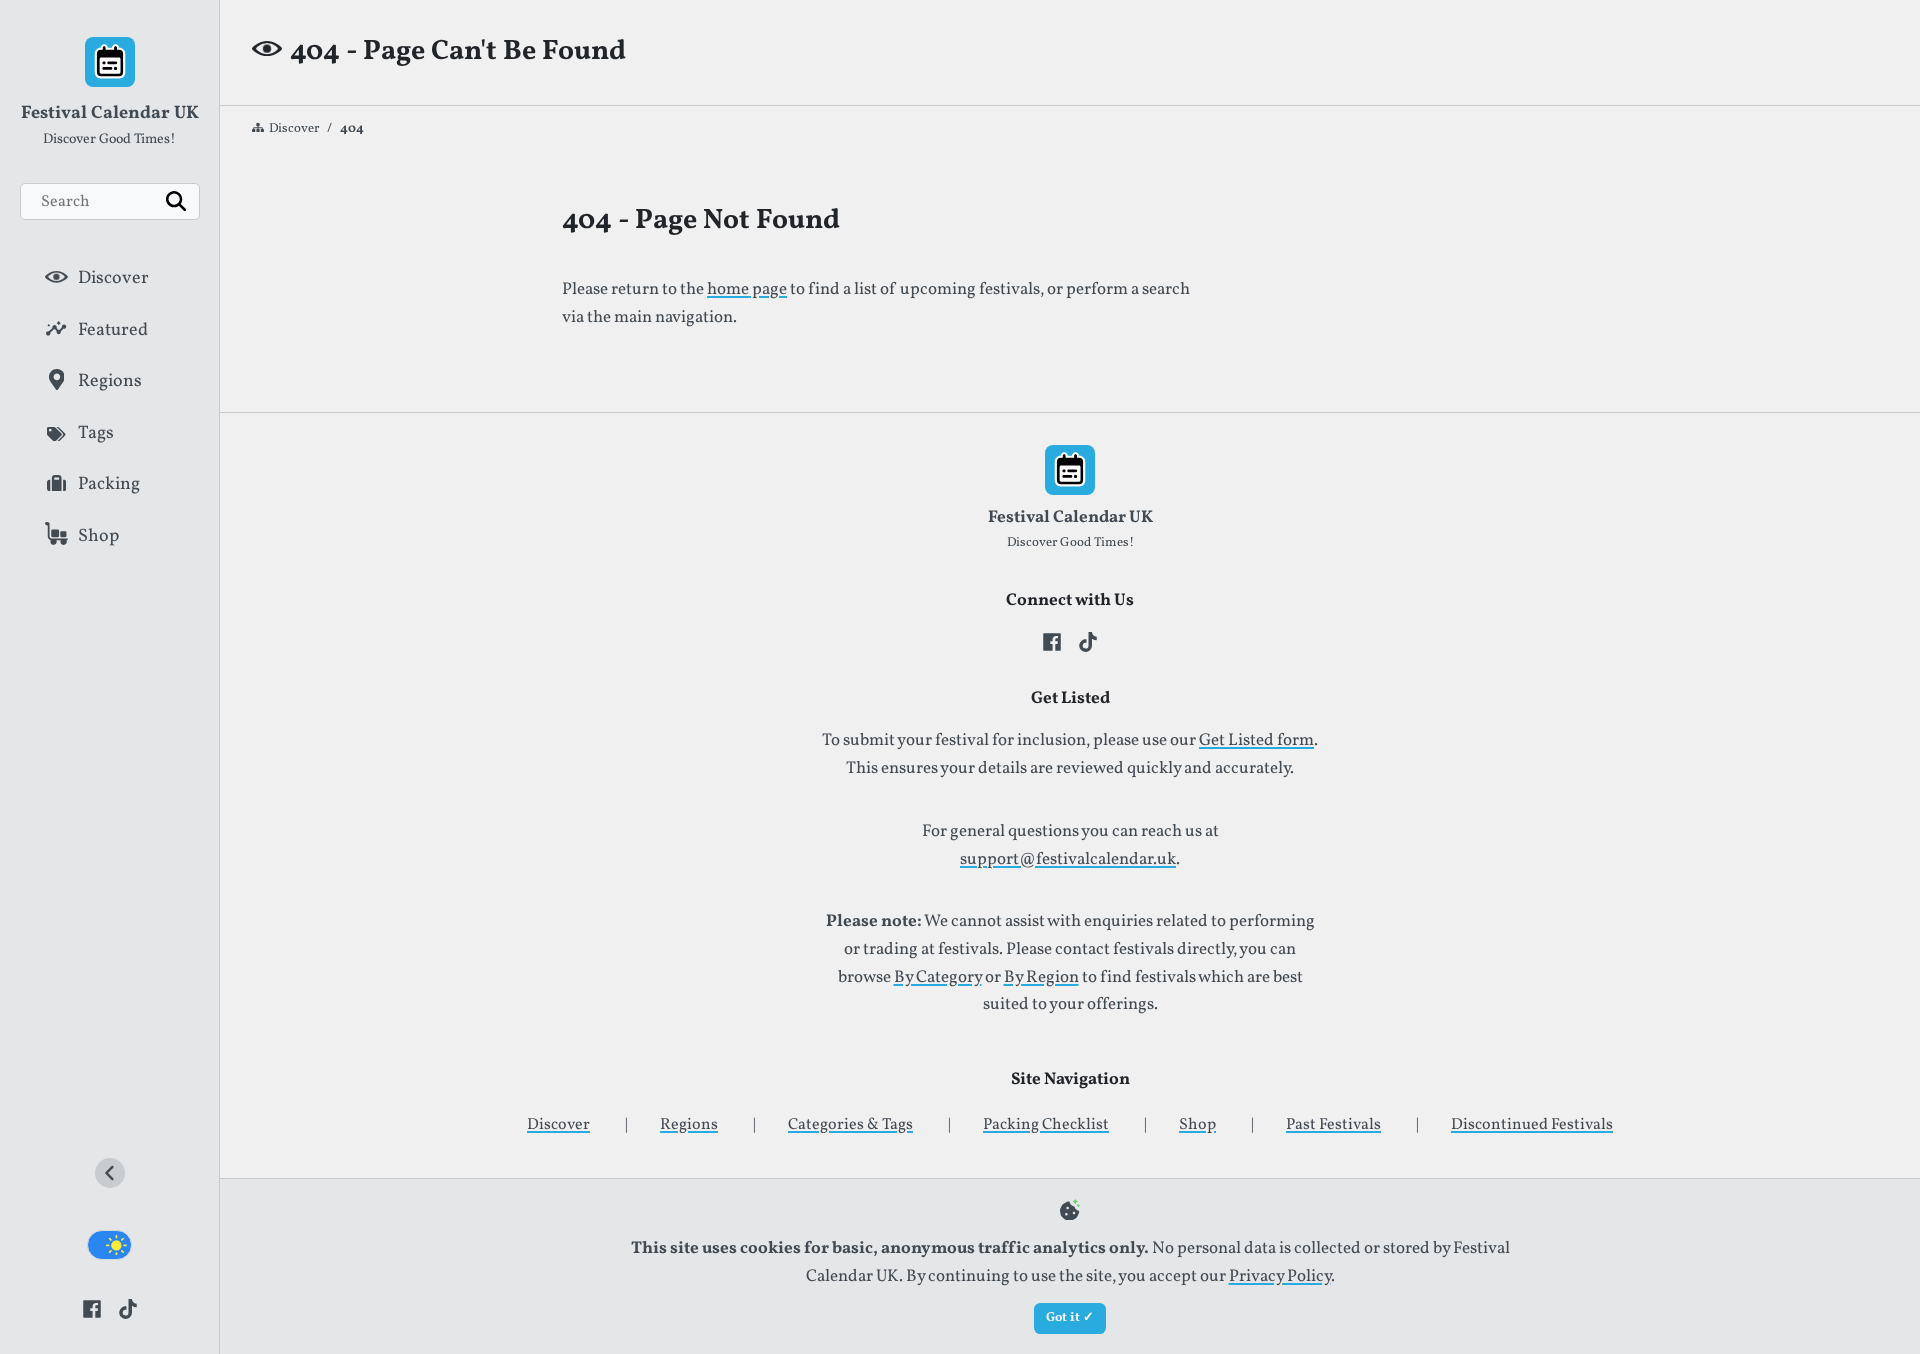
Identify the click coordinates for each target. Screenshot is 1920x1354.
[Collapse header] (110, 1178)
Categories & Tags (850, 1125)
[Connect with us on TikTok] (128, 1308)
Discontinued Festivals (1532, 1125)
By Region (1041, 978)
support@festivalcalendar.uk (1068, 860)
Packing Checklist (1046, 1125)
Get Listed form (1256, 741)
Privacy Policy (1280, 1277)
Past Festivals (1333, 1125)
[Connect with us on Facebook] (92, 1308)
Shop (1197, 1125)
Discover (294, 129)
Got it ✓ (1070, 1318)
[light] (109, 1244)
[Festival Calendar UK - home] (109, 66)
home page (747, 290)
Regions (689, 1125)
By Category (938, 978)
